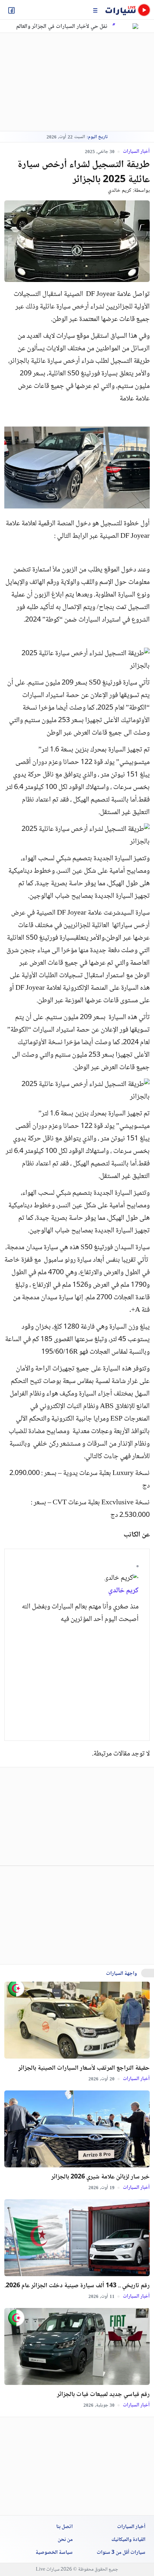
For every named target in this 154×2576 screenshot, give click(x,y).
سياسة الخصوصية (54, 2553)
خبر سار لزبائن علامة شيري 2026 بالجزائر (100, 2177)
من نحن (65, 2540)
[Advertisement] (65, 82)
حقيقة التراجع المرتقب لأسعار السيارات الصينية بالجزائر (84, 2068)
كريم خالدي (120, 191)
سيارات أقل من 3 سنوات (121, 2553)
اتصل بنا (64, 2527)
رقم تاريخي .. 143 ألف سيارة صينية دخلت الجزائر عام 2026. (77, 2286)
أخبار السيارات (136, 151)
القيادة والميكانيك (128, 2540)
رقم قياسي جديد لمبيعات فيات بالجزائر (103, 2395)
